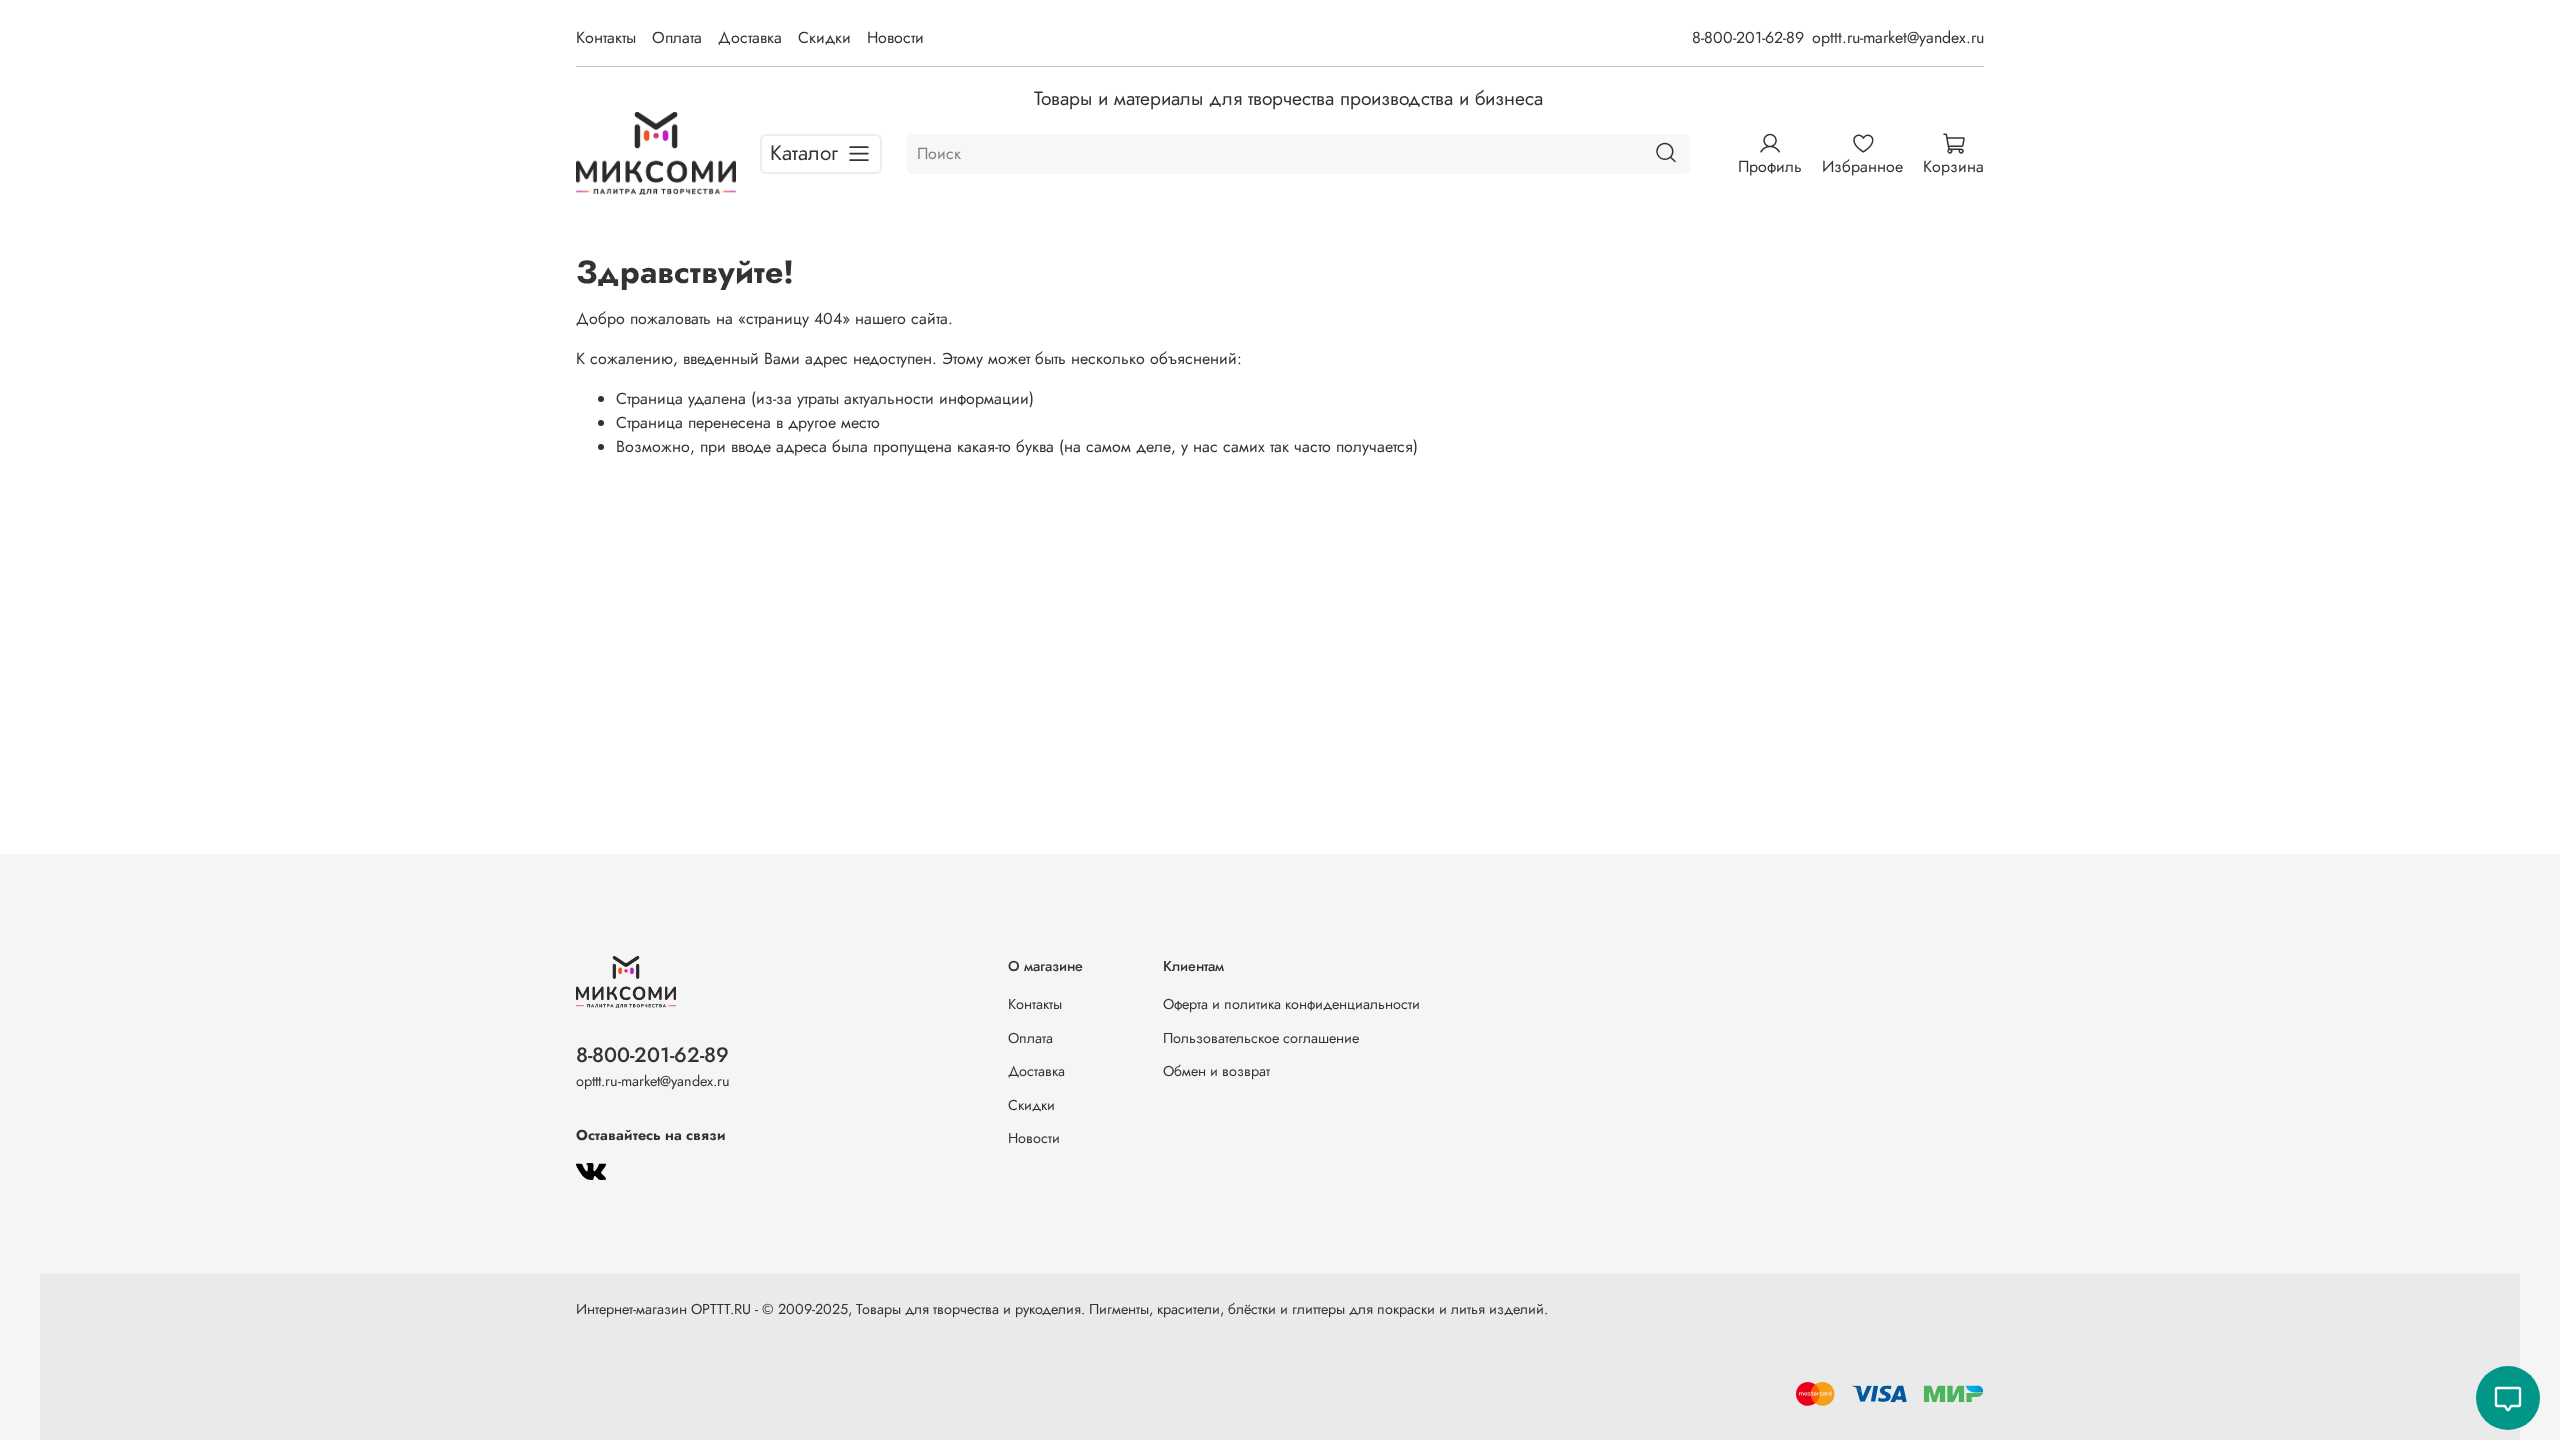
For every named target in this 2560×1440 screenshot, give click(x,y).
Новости (895, 37)
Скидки (824, 37)
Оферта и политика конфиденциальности (1291, 1004)
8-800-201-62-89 (1748, 37)
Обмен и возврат (1216, 1071)
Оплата (677, 37)
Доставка (750, 37)
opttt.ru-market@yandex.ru (1898, 37)
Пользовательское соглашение (1261, 1038)
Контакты (606, 37)
